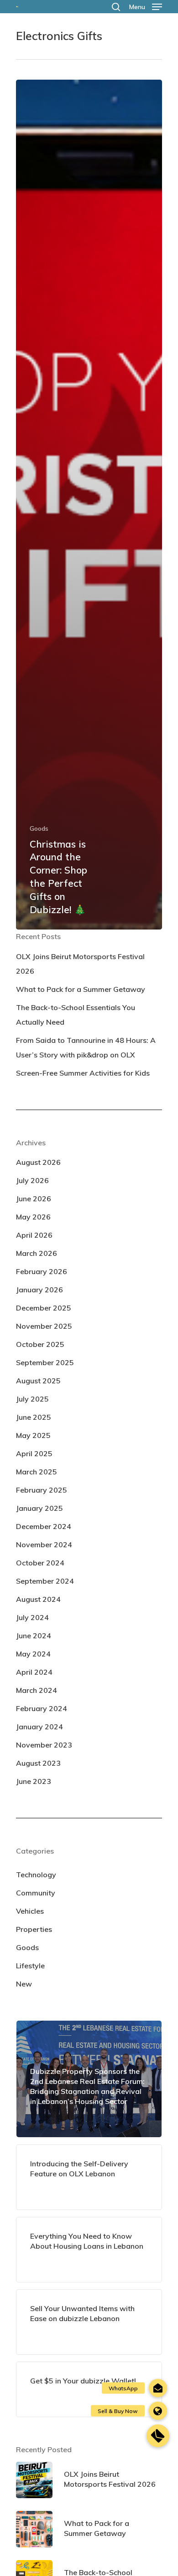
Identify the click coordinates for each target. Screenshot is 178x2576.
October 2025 (40, 1344)
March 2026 (37, 1253)
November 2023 (44, 1745)
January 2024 (39, 1727)
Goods (39, 828)
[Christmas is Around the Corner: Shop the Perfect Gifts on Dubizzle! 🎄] (89, 505)
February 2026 (42, 1271)
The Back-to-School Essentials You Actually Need (76, 1015)
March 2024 (37, 1690)
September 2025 (45, 1362)
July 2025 (32, 1399)
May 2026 (33, 1217)
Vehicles (30, 1911)
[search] (116, 7)
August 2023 (38, 1763)
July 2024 (32, 1617)
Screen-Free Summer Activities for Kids (83, 1073)
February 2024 (42, 1708)
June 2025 (34, 1417)
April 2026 (34, 1235)
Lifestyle (30, 1966)
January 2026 (39, 1290)
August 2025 (38, 1381)
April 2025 (34, 1453)
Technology (36, 1875)
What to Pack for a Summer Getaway (81, 989)
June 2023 (34, 1781)
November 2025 (44, 1326)
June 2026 (34, 1199)
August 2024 (38, 1599)
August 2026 (38, 1162)
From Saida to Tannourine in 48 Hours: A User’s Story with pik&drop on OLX (86, 1047)
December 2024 (44, 1526)
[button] (158, 2436)
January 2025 (39, 1508)
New (24, 1984)
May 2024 (33, 1654)
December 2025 (44, 1308)
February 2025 (42, 1490)
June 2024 (34, 1636)
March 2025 (37, 1472)
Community (36, 1893)
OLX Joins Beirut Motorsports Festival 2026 (80, 964)
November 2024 (44, 1545)
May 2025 (33, 1435)
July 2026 (32, 1180)
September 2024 (45, 1581)
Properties (34, 1929)
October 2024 (40, 1563)
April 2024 (34, 1672)
